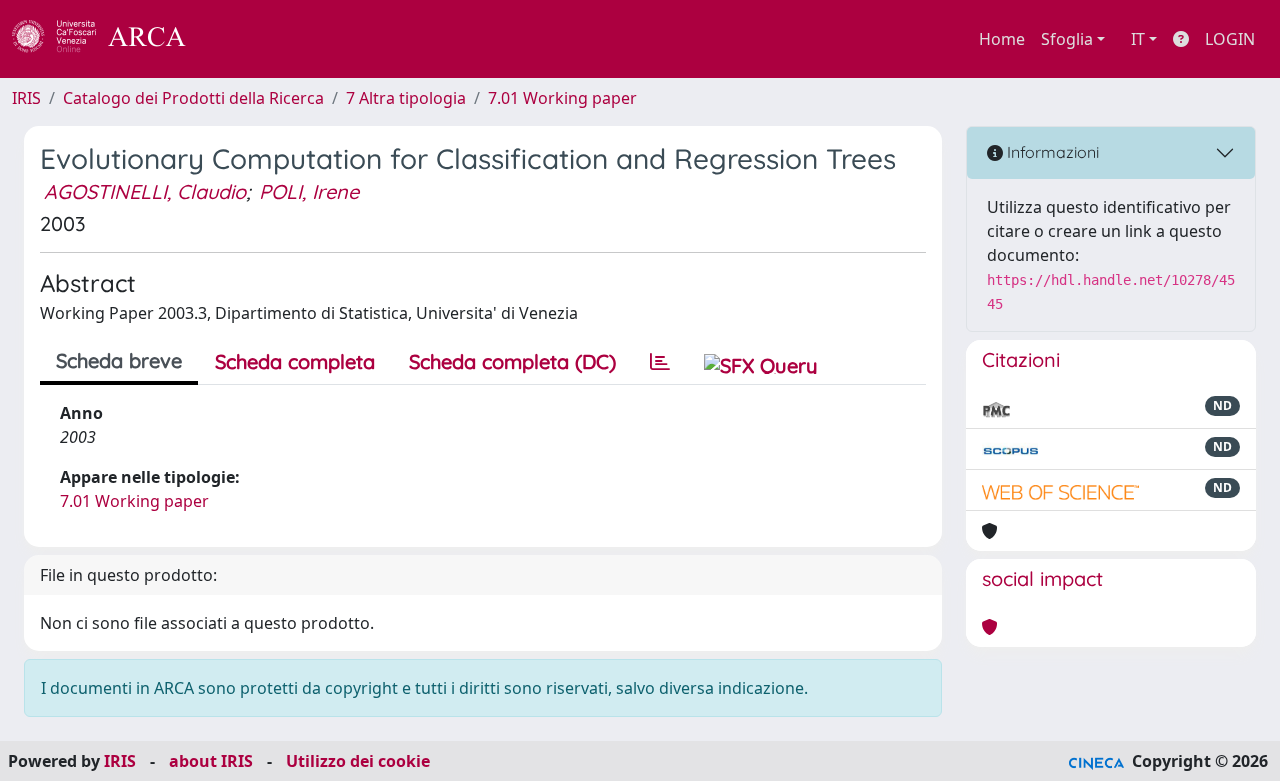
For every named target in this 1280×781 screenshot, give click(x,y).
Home (1002, 39)
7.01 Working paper (562, 98)
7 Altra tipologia (406, 98)
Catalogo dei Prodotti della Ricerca (193, 98)
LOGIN (1230, 39)
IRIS (26, 98)
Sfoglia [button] (1067, 39)
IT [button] (1138, 39)
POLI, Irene (309, 191)
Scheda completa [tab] (295, 361)
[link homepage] (110, 39)
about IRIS (211, 761)
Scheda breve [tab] (119, 360)
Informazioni (1051, 152)
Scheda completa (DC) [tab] (512, 361)
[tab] (660, 362)
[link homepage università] (240, 39)
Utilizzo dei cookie (358, 761)
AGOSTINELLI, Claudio (145, 191)
